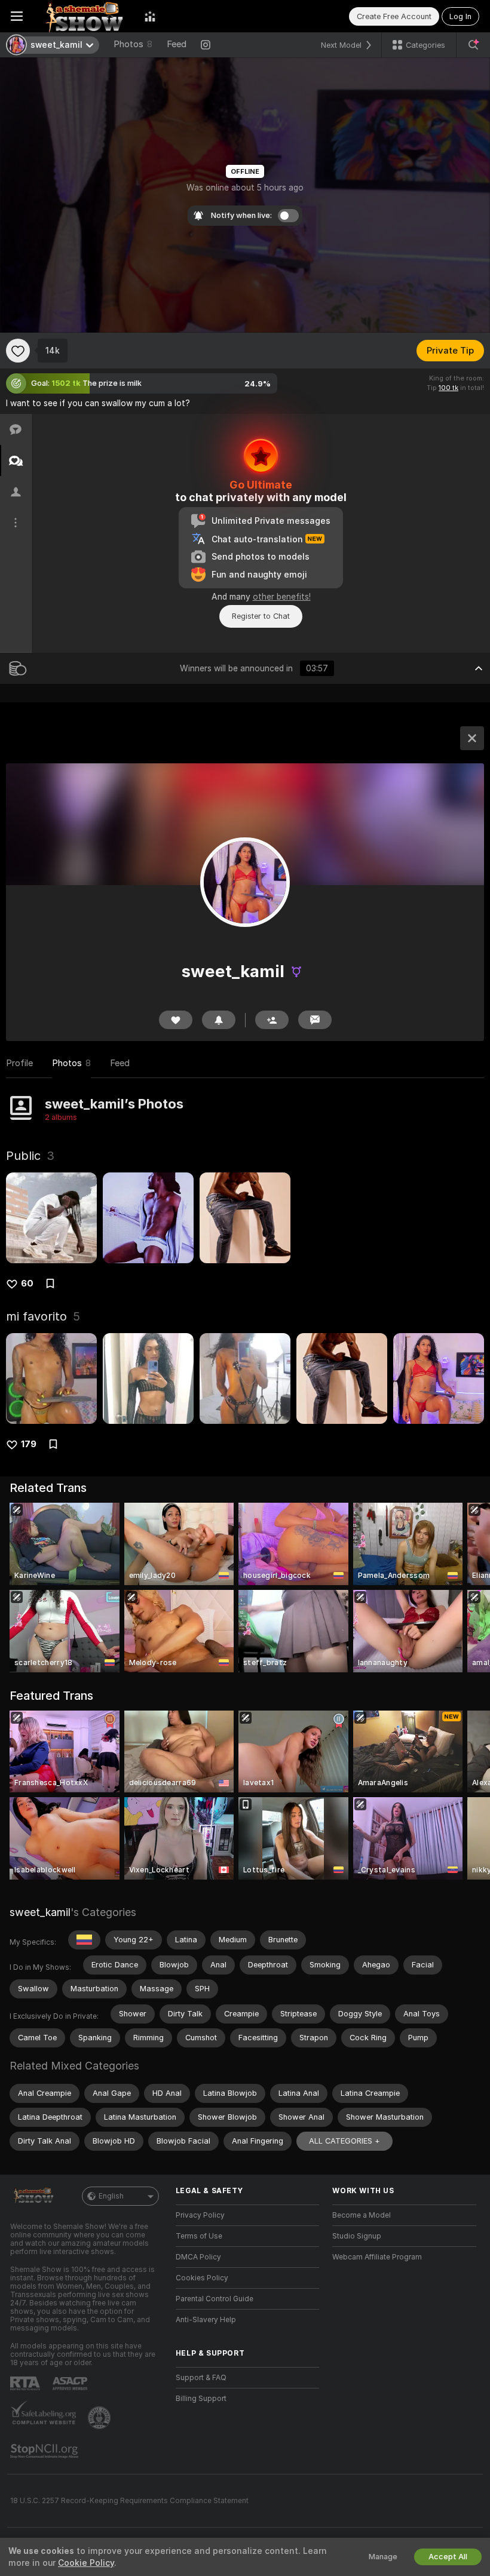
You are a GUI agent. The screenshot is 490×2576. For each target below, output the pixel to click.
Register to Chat (261, 616)
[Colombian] (84, 1940)
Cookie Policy (86, 2563)
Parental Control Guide (215, 2299)
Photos (133, 44)
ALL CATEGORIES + (344, 2141)
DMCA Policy (198, 2257)
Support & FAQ (201, 2378)
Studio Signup (357, 2236)
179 (29, 1444)
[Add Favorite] (18, 351)
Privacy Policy (200, 2215)
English (111, 2196)
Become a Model (362, 2215)
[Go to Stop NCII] (45, 2451)
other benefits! (282, 597)
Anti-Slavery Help (206, 2320)
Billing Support (201, 2399)
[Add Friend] (272, 1020)
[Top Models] (150, 16)
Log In (460, 16)
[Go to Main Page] (84, 16)
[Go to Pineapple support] (100, 2418)
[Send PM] (315, 1020)
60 (27, 1284)
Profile (19, 1063)
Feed (177, 44)
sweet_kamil (40, 1912)
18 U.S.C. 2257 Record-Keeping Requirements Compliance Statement (129, 2501)
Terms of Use (199, 2236)
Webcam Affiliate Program (377, 2257)
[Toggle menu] (17, 16)
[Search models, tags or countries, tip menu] (473, 45)
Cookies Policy (202, 2278)
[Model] (472, 738)
